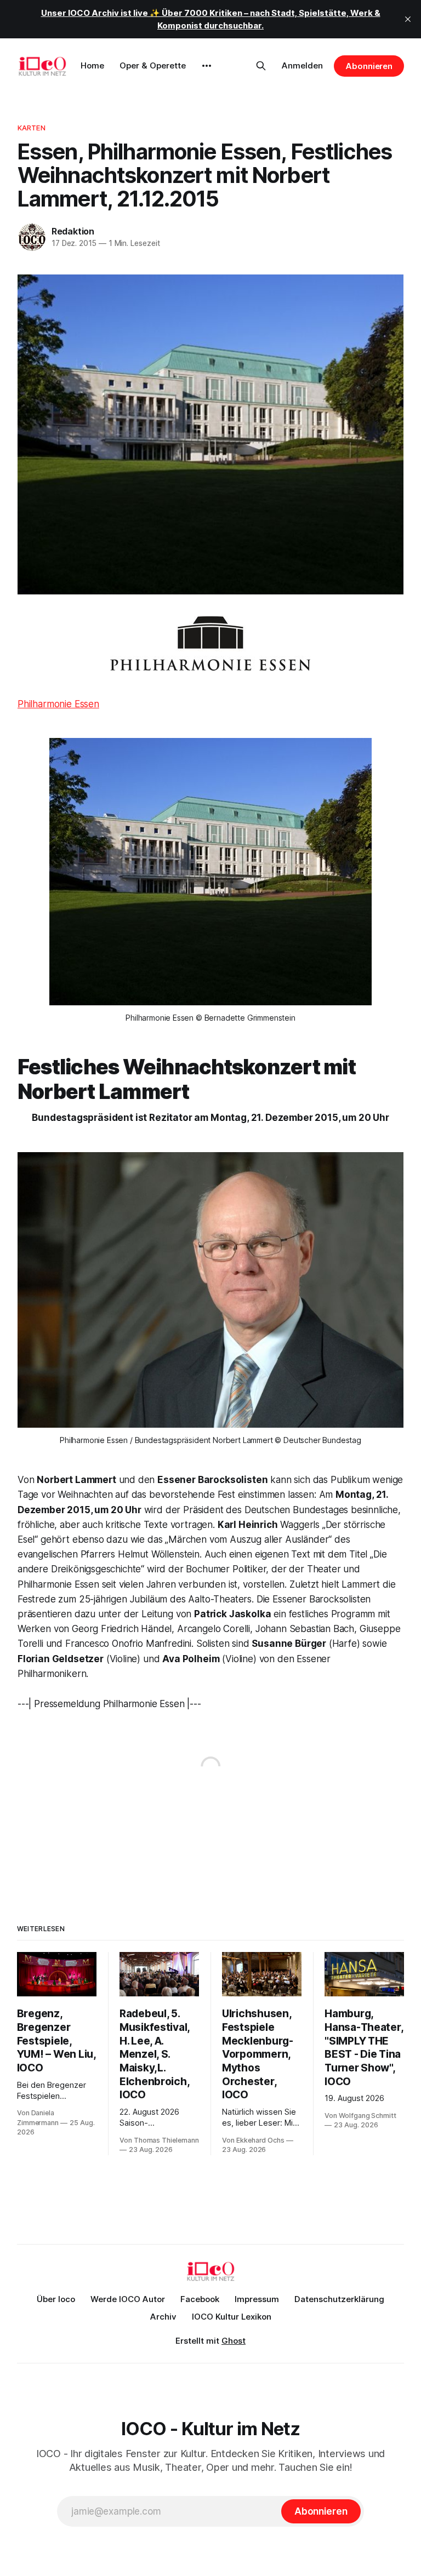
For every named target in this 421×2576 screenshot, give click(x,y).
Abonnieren (369, 66)
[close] (408, 19)
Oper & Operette (153, 65)
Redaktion (73, 231)
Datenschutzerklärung (339, 2299)
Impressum (257, 2299)
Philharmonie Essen (58, 704)
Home (92, 65)
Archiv (163, 2317)
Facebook (200, 2299)
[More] (207, 66)
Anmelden (302, 65)
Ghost (234, 2341)
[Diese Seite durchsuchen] (261, 66)
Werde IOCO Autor (128, 2299)
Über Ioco (56, 2299)
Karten (32, 128)
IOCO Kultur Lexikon (232, 2317)
